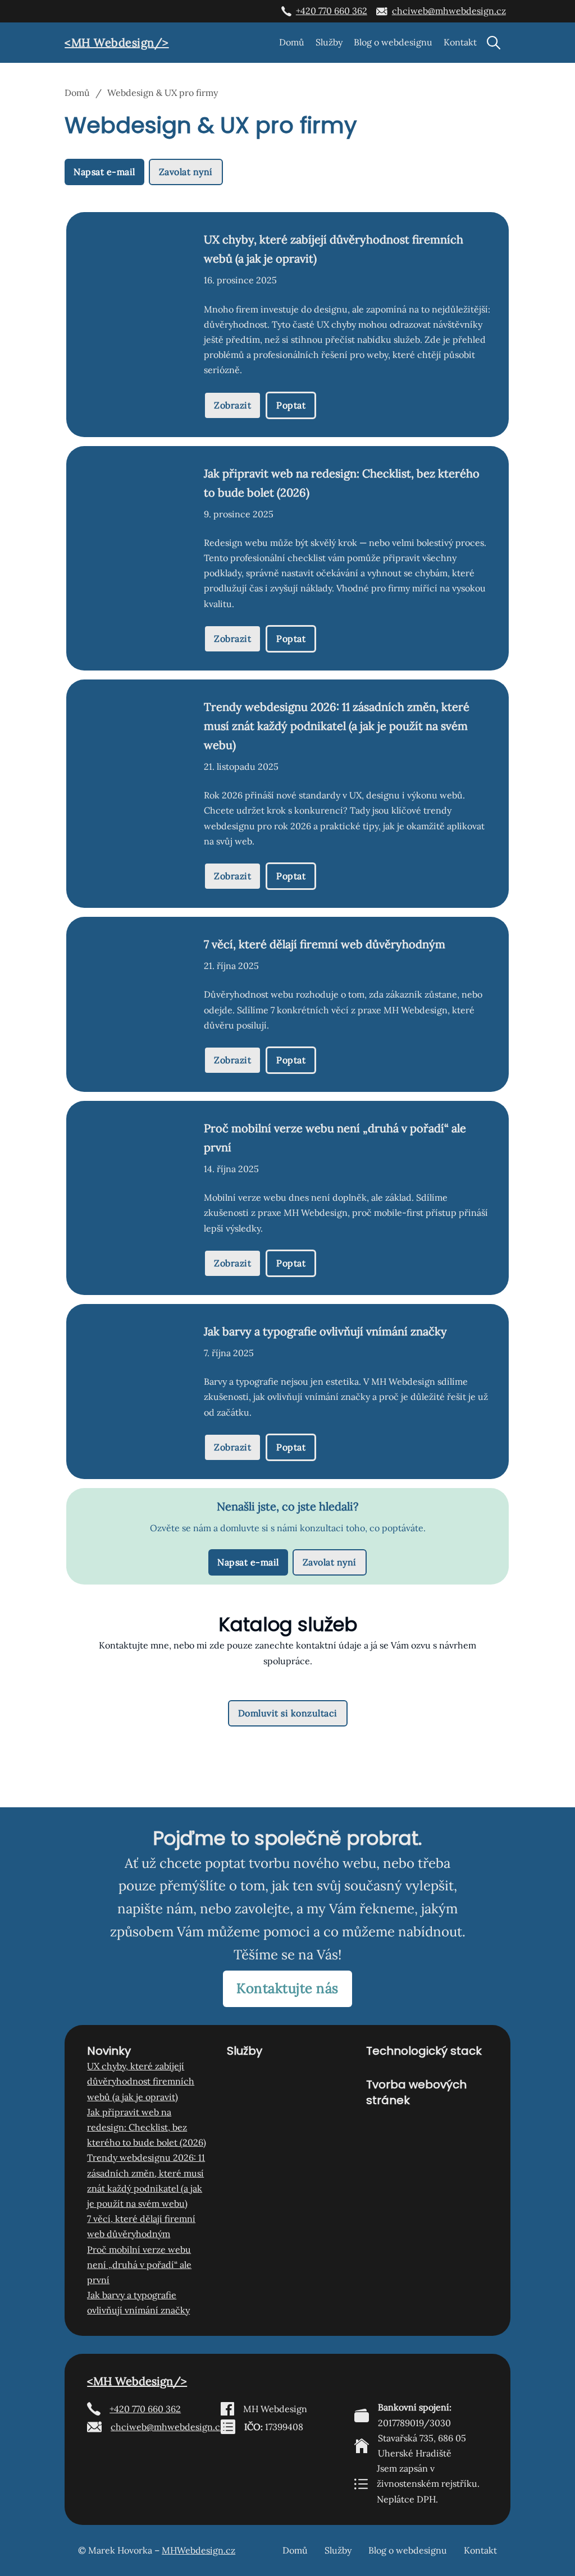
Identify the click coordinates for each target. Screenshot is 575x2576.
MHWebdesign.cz (198, 2550)
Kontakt (460, 42)
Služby (329, 42)
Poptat (291, 405)
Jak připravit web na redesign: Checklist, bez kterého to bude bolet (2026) (147, 2127)
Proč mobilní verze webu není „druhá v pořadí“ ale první (139, 2265)
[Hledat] (494, 43)
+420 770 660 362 (332, 11)
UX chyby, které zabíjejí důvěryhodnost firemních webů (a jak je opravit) (141, 2081)
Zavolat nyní (186, 172)
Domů (292, 42)
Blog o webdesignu (393, 42)
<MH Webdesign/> (117, 42)
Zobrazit (232, 405)
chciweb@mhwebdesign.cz (449, 11)
